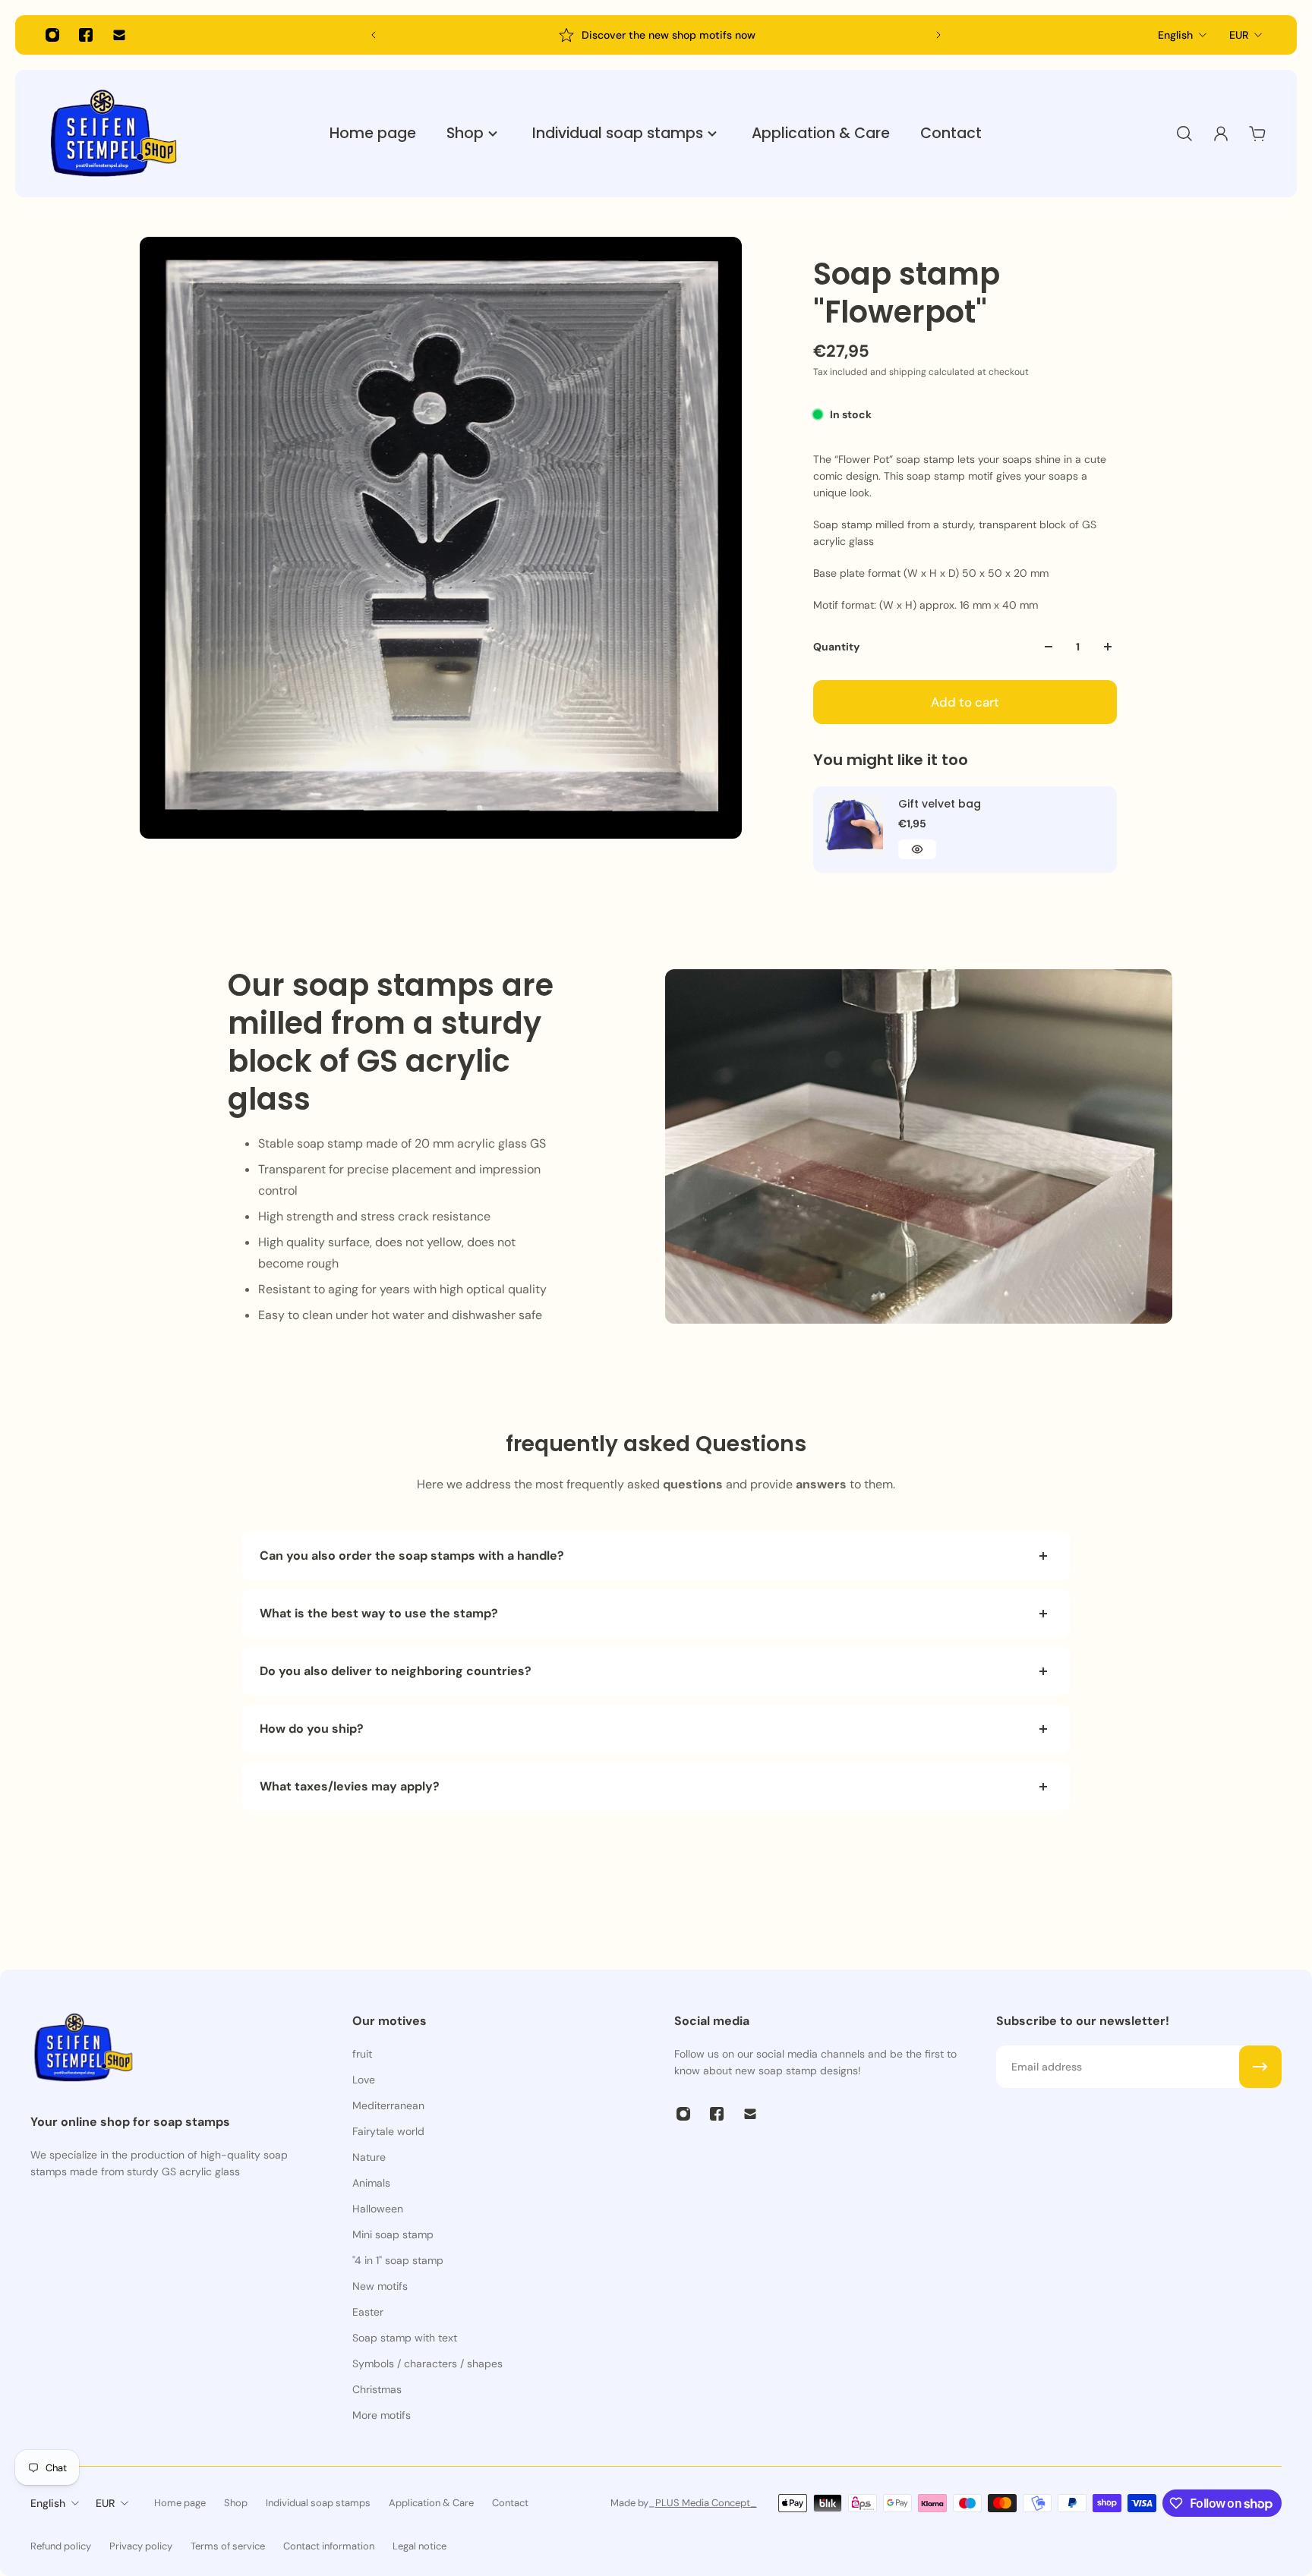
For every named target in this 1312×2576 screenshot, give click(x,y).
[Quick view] (917, 849)
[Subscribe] (1260, 2067)
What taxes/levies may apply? (350, 1786)
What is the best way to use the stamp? (379, 1613)
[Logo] (114, 134)
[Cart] (1257, 134)
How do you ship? (312, 1729)
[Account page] (1221, 134)
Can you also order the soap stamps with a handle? (412, 1556)
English (1175, 35)
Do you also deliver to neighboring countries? (396, 1671)
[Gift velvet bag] (853, 826)
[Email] (119, 35)
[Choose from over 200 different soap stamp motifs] (657, 35)
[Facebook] (86, 35)
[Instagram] (52, 35)
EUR (1239, 35)
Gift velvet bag (940, 804)
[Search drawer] (1184, 134)
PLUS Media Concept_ (706, 2503)
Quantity (836, 647)
